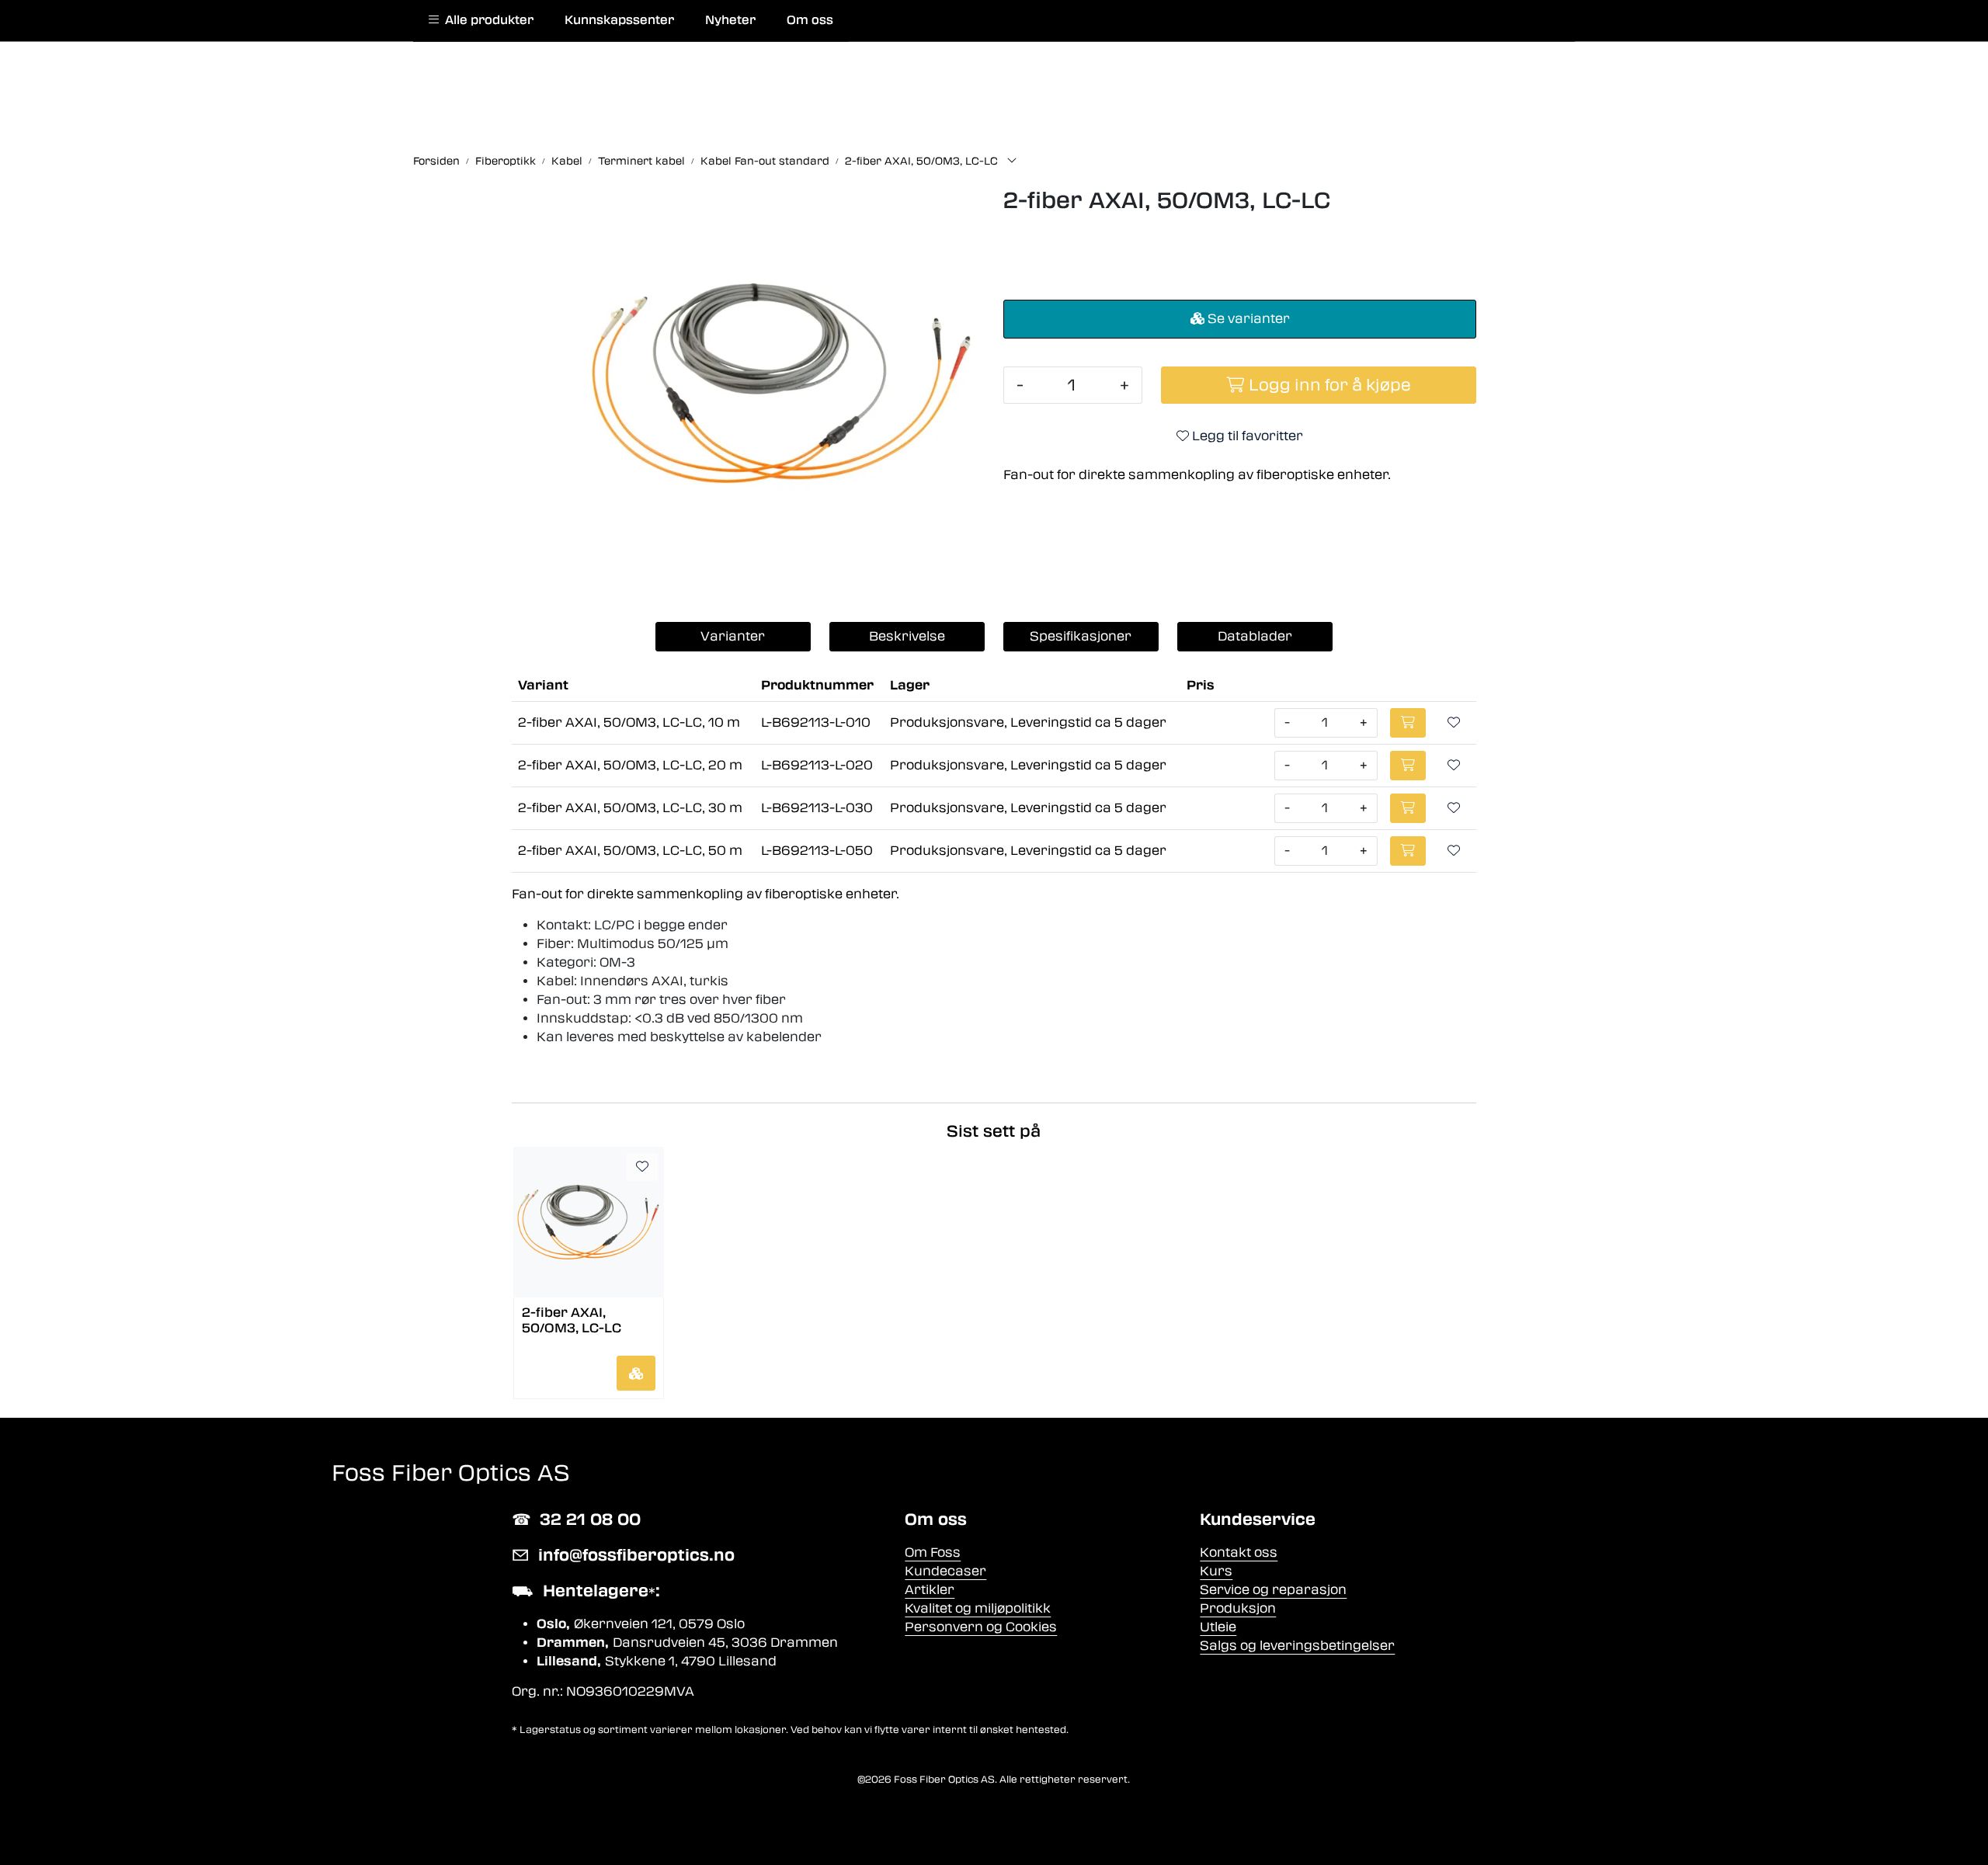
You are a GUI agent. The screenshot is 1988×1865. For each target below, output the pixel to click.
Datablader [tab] (1255, 636)
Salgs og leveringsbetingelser (1297, 1646)
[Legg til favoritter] (1454, 723)
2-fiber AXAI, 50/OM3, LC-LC (572, 1320)
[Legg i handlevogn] (636, 1373)
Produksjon (1238, 1608)
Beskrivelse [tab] (907, 636)
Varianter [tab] (733, 636)
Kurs (1216, 1571)
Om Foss (933, 1552)
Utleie (1218, 1627)
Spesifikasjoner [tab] (1081, 636)
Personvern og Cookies (981, 1627)
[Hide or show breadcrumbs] (1012, 161)
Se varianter (1247, 319)
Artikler (930, 1590)
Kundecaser (945, 1571)
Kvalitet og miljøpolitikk (978, 1608)
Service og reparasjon (1273, 1590)
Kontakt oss (1239, 1552)
